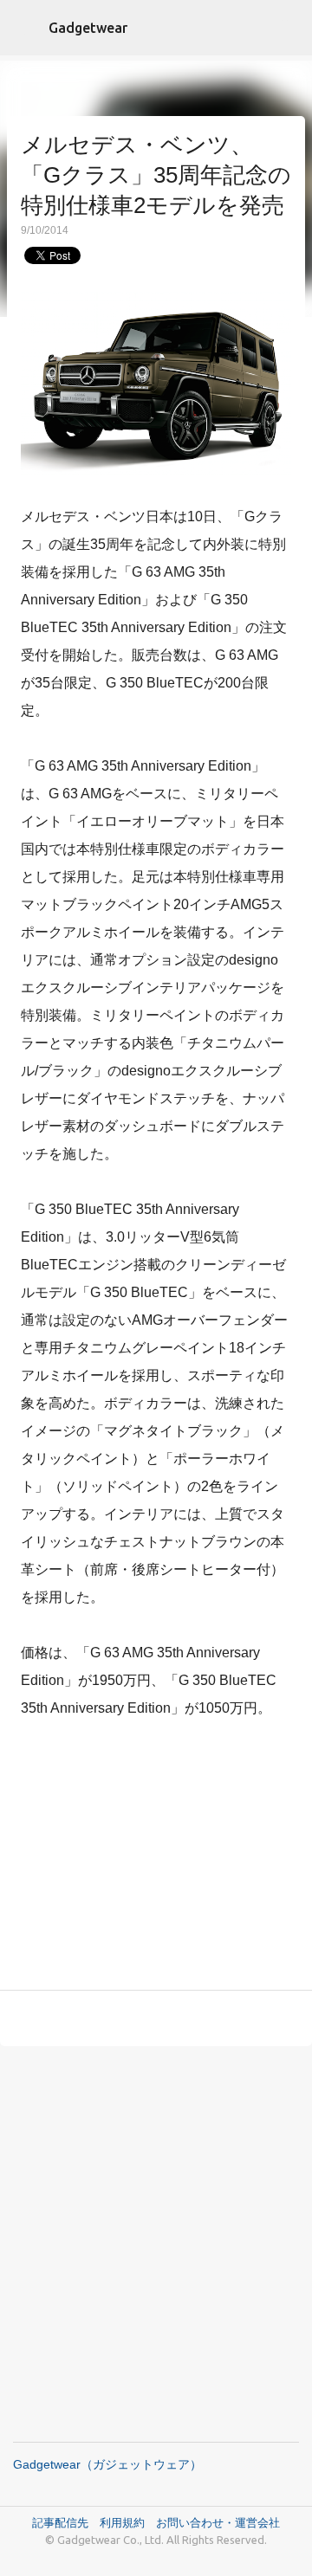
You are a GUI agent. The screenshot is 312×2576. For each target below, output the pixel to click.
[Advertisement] (156, 1858)
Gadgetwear (88, 28)
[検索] (288, 28)
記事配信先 (60, 2522)
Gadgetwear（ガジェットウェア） (107, 2464)
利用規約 (128, 2522)
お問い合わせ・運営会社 (218, 2522)
